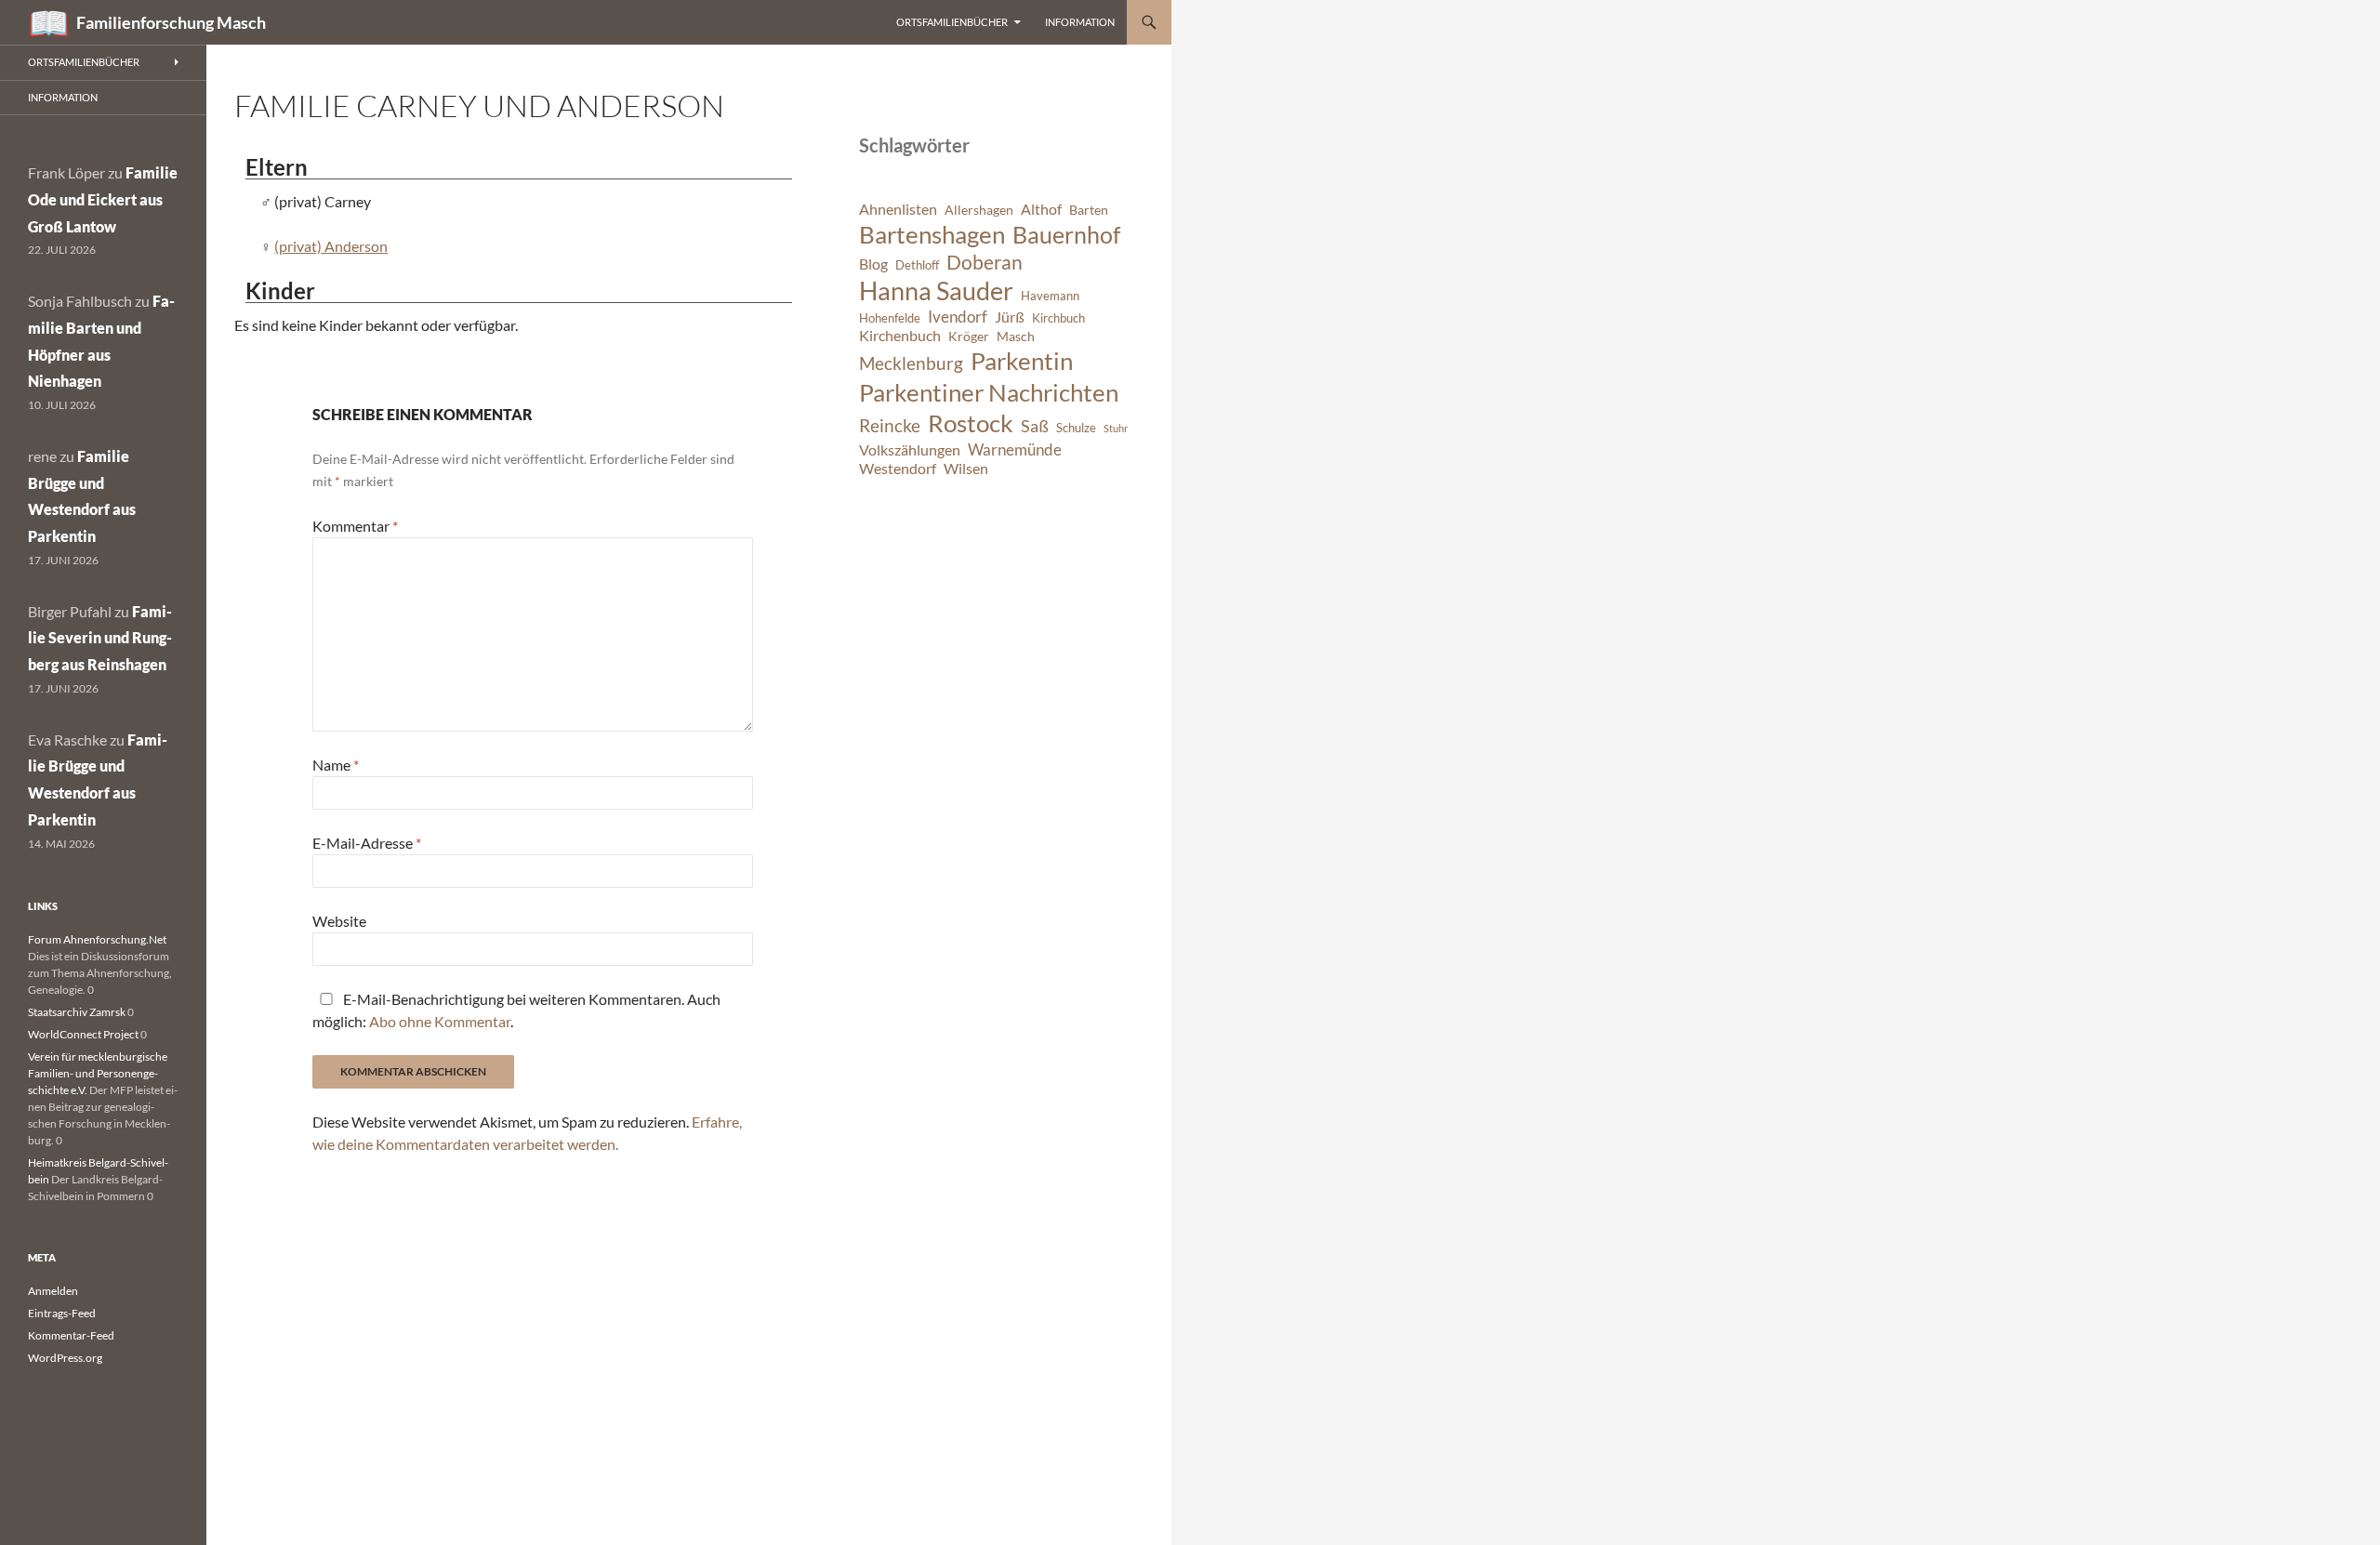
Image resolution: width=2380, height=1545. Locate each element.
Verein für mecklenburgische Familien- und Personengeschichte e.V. (98, 1073)
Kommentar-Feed (71, 1335)
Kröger (969, 336)
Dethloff (917, 265)
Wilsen (966, 469)
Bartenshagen (932, 234)
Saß (1035, 426)
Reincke (890, 425)
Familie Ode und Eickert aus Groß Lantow (103, 199)
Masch (1016, 336)
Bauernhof (1066, 234)
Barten (1089, 210)
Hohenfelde (890, 318)
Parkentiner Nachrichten (989, 392)
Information (1080, 22)
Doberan (985, 262)
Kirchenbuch (900, 336)
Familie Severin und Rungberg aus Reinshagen (100, 638)
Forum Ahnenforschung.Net (97, 939)
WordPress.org (65, 1358)
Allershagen (979, 210)
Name (336, 765)
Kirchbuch (1058, 318)
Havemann (1050, 296)
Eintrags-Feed (62, 1313)
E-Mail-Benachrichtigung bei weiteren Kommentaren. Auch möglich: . (516, 1010)
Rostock (971, 423)
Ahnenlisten (898, 209)
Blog (873, 264)
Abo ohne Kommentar (440, 1021)
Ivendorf (958, 317)
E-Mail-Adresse (367, 843)
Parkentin (1022, 361)
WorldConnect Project (83, 1034)
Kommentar (355, 526)
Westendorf (898, 469)
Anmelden (53, 1291)
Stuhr (1116, 428)
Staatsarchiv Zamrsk (77, 1012)
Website (339, 921)
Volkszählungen (910, 450)
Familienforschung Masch (171, 22)
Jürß (1010, 317)
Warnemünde (1015, 449)
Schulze (1076, 428)
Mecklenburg (911, 363)
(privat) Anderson (331, 246)
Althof (1041, 209)
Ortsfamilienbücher (952, 22)
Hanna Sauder (936, 291)
